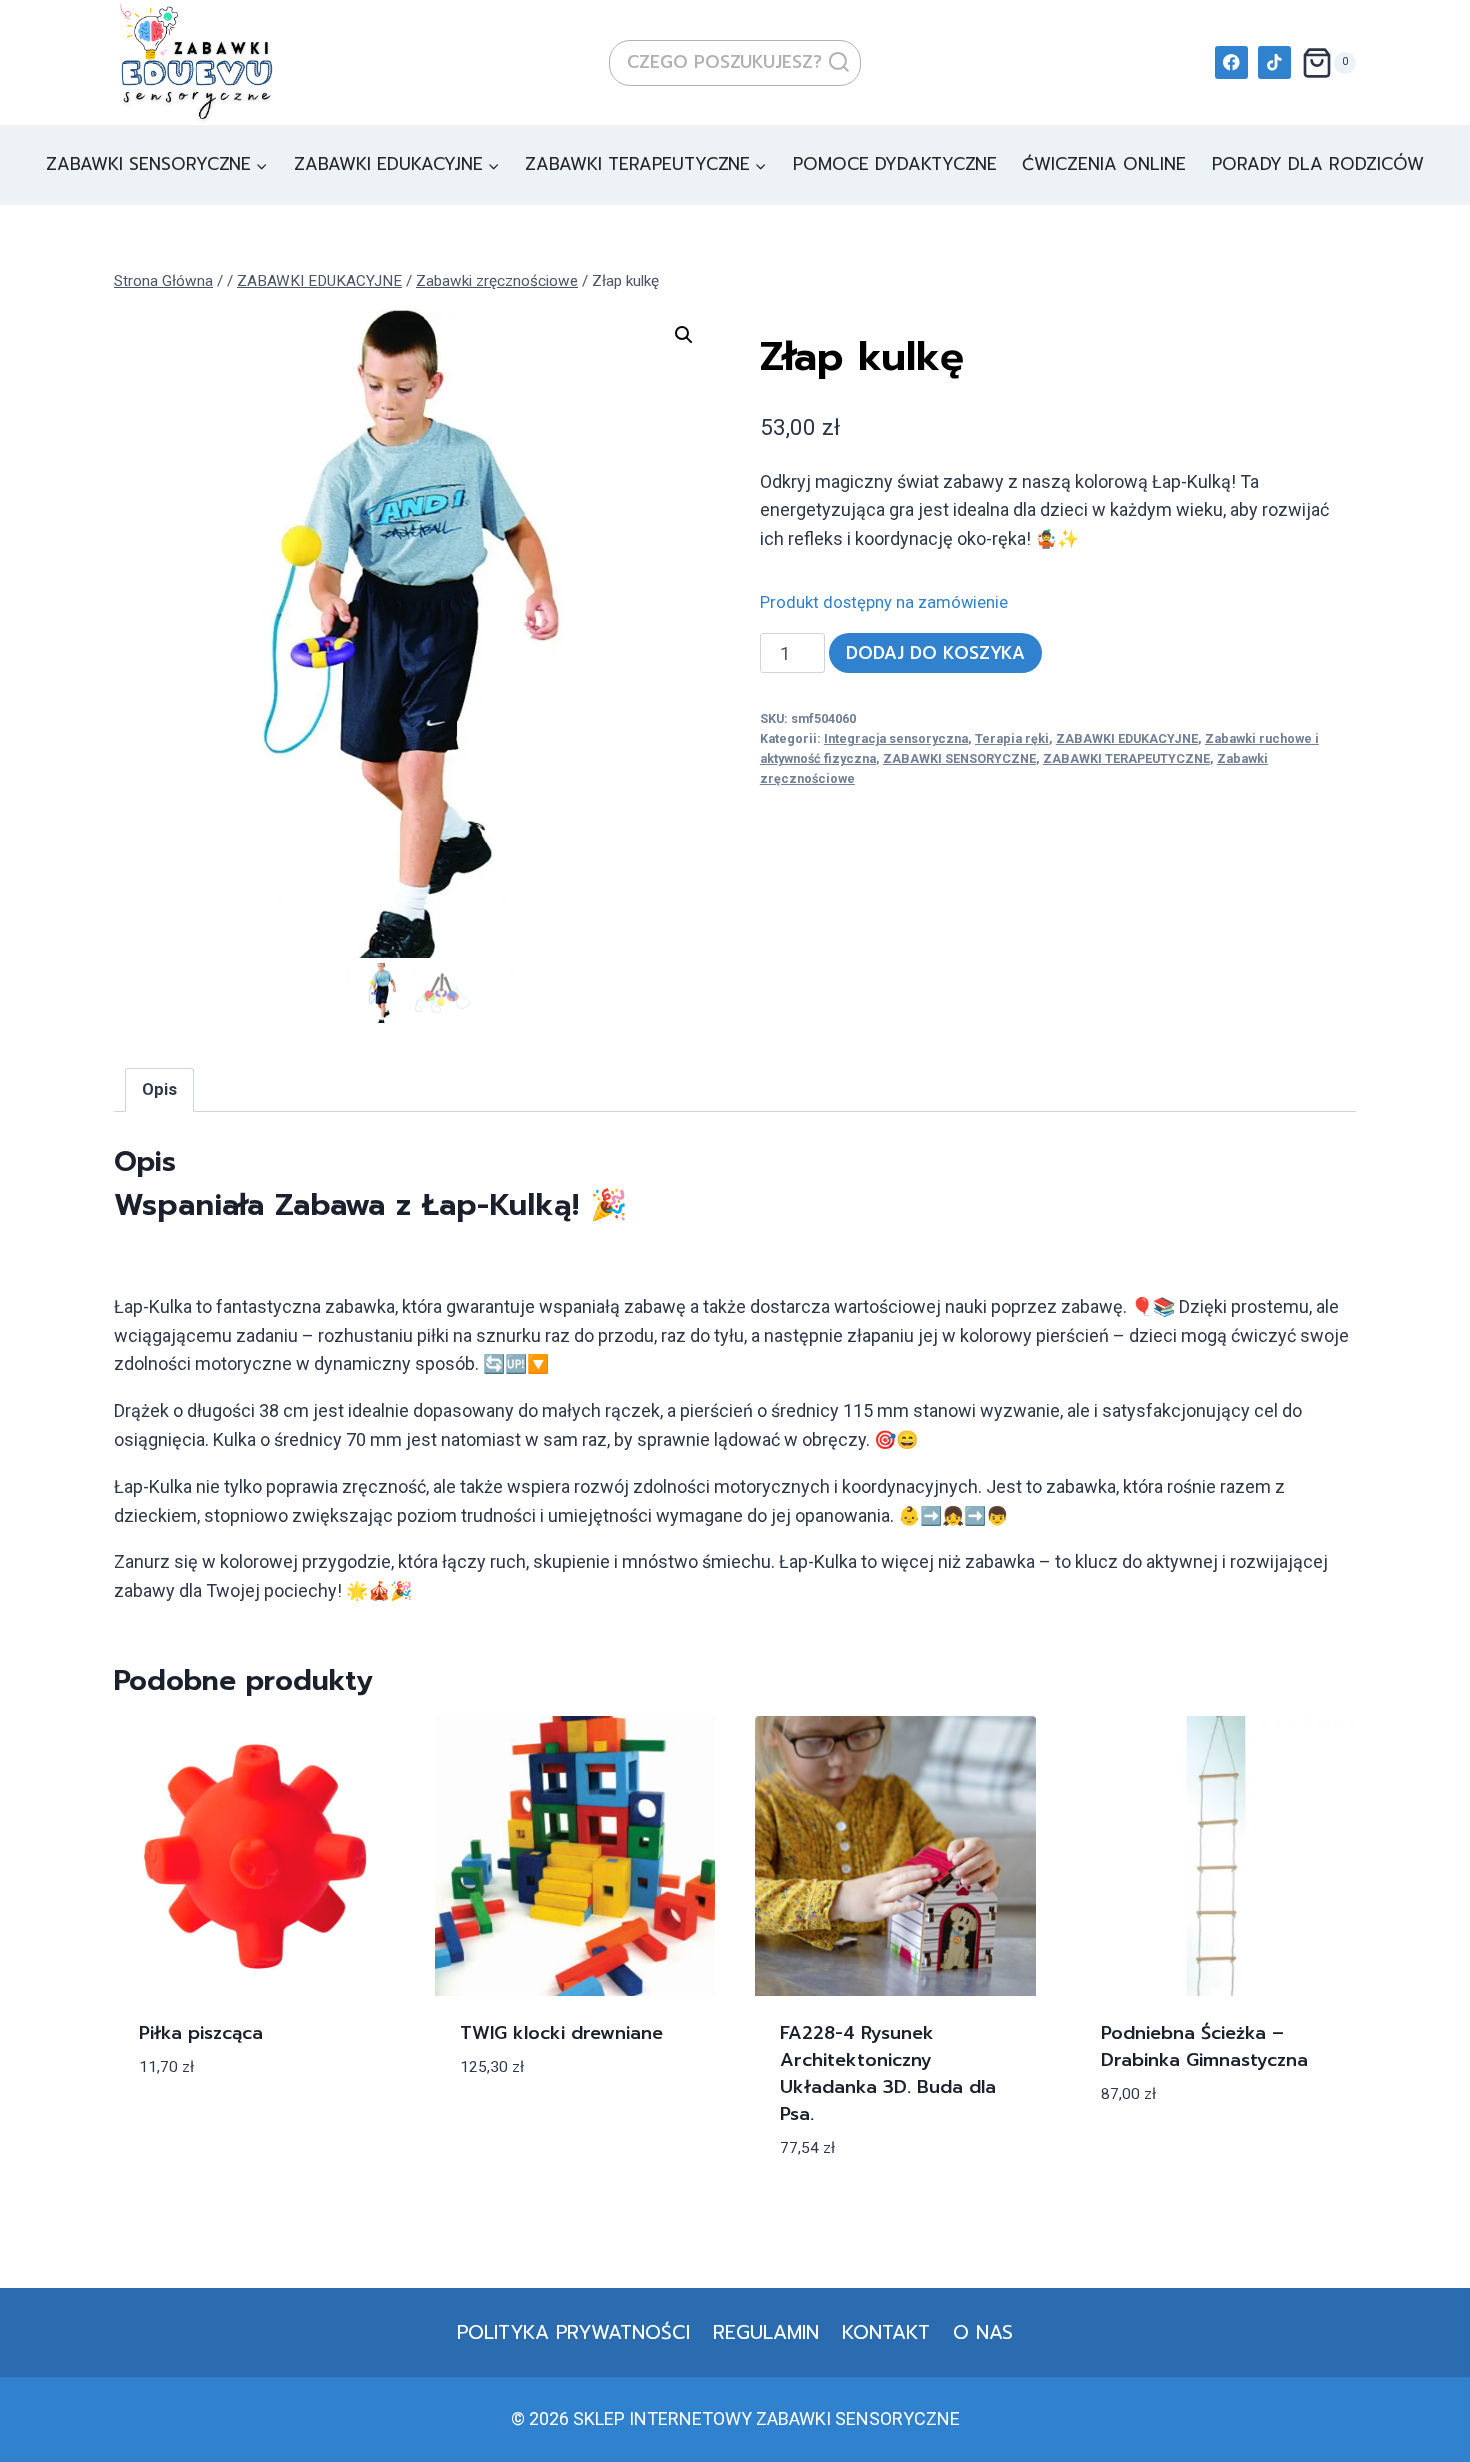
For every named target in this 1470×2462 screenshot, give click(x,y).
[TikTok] (1274, 62)
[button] (684, 335)
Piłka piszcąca (201, 2033)
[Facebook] (1231, 62)
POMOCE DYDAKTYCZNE (895, 164)
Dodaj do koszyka (935, 653)
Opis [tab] (159, 1089)
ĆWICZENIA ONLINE (1104, 164)
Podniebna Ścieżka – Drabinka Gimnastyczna (1204, 2046)
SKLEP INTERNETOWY (662, 2418)
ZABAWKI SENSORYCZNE (959, 758)
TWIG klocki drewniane (561, 2033)
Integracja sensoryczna (896, 738)
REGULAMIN (766, 2332)
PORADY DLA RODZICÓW (1318, 164)
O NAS (983, 2332)
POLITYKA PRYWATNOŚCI (573, 2332)
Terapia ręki (1012, 738)
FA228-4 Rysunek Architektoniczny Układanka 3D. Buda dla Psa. (888, 2073)
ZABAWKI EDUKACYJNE (1127, 738)
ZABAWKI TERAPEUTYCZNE (1126, 758)
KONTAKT (886, 2332)
